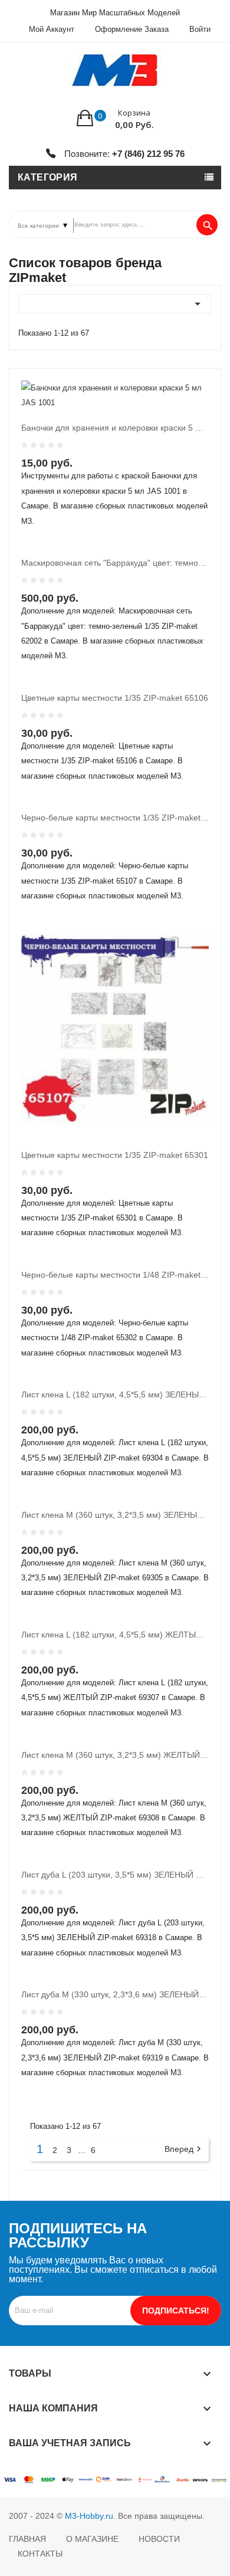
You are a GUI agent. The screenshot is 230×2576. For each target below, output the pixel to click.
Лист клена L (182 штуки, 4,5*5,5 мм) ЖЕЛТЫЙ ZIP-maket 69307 (115, 1635)
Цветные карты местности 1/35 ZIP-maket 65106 (115, 698)
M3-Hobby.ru (89, 2516)
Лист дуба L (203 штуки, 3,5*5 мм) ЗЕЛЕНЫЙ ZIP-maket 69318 (115, 1875)
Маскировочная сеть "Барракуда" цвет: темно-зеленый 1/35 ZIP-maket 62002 (115, 563)
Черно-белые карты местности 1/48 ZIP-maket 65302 (115, 1275)
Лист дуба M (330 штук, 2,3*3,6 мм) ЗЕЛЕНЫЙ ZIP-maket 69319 (115, 1994)
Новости (159, 2539)
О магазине (92, 2539)
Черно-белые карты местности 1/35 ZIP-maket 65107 (115, 818)
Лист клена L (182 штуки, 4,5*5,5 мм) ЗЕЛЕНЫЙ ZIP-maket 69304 (115, 1394)
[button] (115, 118)
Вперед (184, 2149)
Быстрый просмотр (88, 474)
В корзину (52, 474)
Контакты (40, 2554)
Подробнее (112, 474)
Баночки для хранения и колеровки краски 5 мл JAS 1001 (115, 428)
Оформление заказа (132, 29)
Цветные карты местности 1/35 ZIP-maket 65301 (115, 1155)
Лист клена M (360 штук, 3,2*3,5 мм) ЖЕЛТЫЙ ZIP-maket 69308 (115, 1755)
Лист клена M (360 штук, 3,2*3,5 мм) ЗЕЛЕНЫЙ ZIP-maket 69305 (115, 1515)
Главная (27, 2539)
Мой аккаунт (52, 29)
